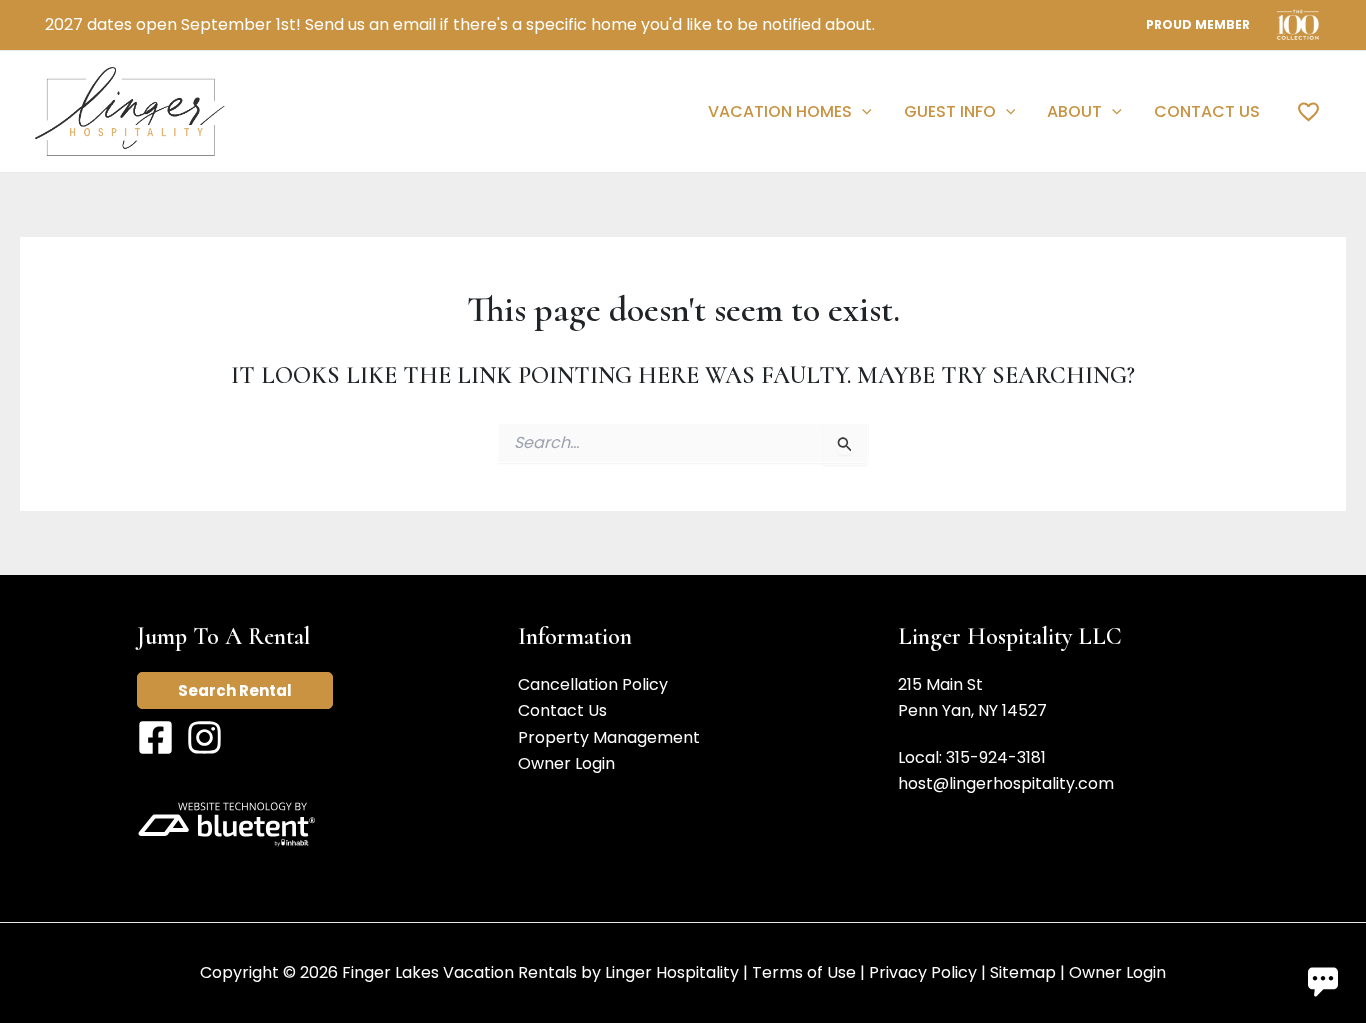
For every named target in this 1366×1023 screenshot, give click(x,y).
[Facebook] (155, 737)
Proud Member (1198, 24)
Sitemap (1023, 972)
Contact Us (562, 710)
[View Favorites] (1308, 111)
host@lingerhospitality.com (1006, 783)
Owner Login (566, 763)
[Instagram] (204, 737)
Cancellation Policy (593, 684)
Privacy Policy (923, 972)
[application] (862, 112)
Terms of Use (804, 972)
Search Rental (235, 690)
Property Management (609, 737)
